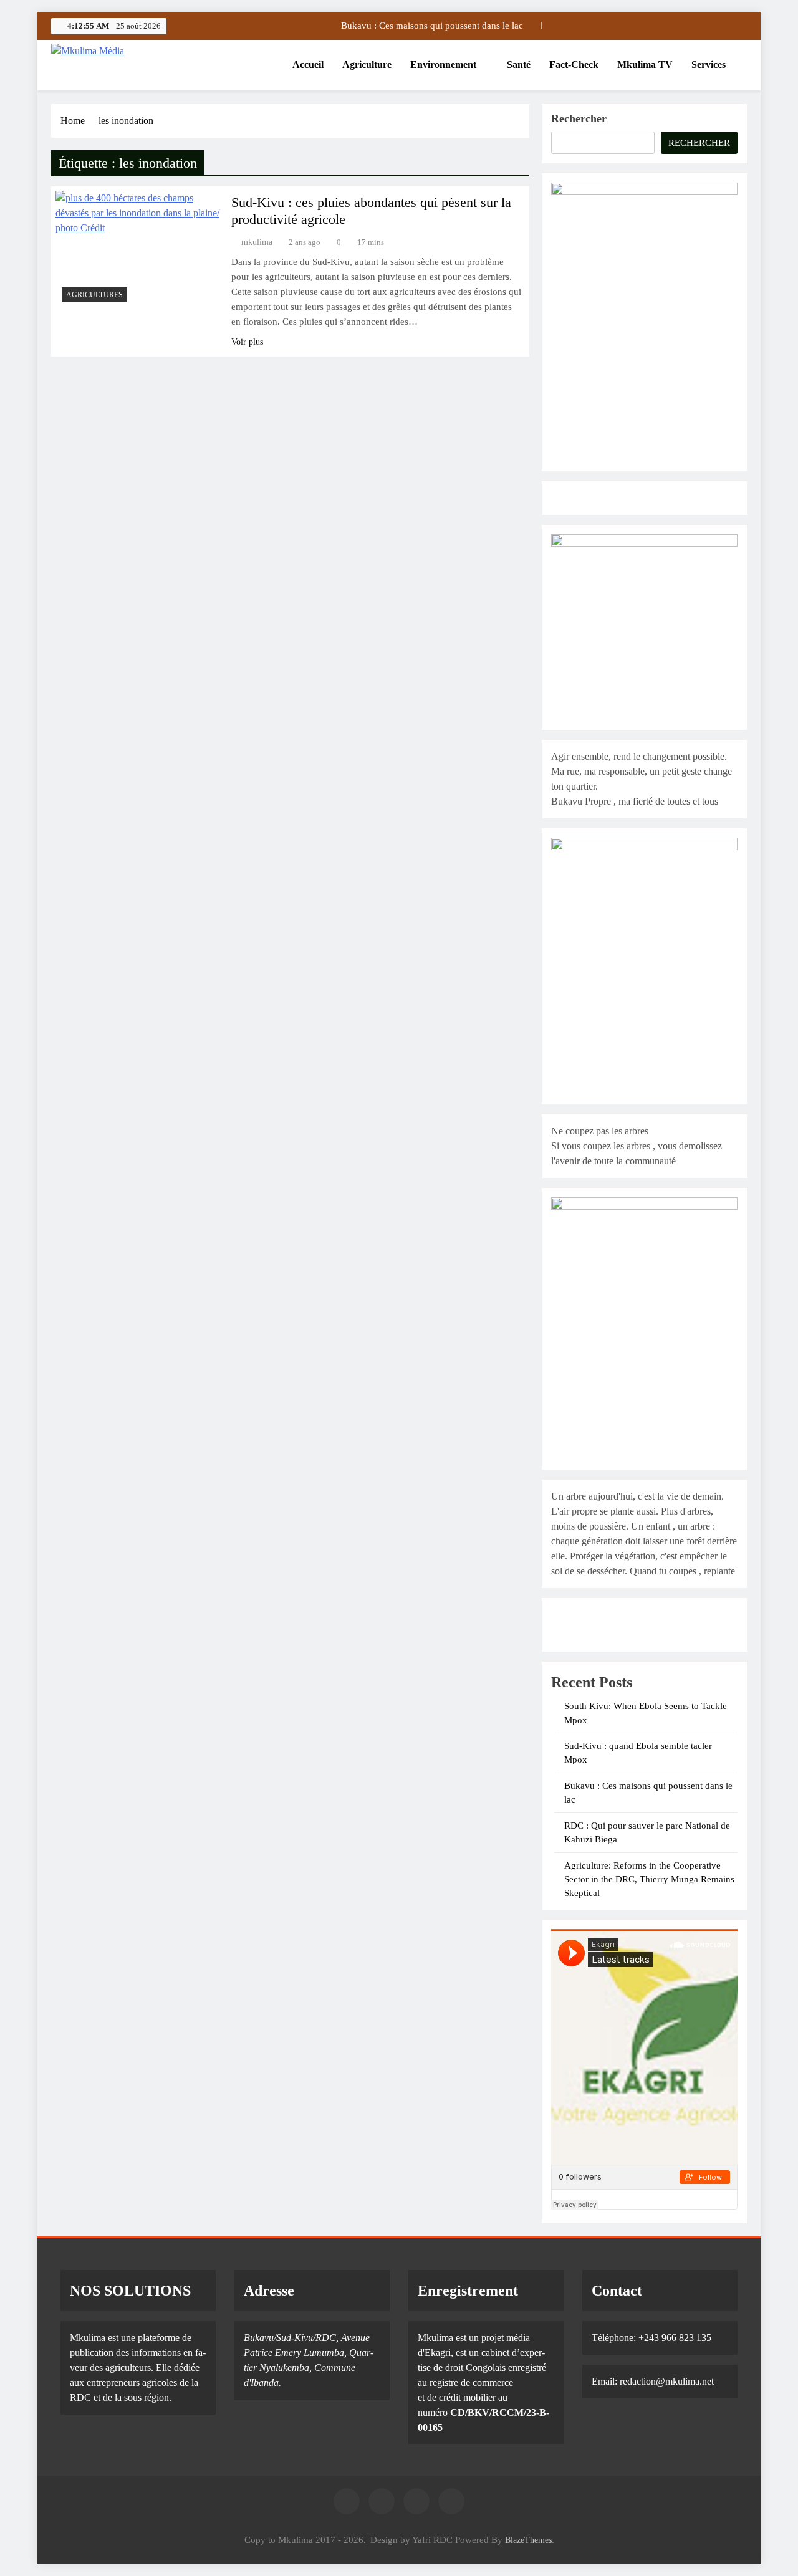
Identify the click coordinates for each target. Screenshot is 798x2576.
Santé (519, 65)
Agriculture (367, 65)
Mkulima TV (645, 65)
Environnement (443, 65)
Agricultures (94, 295)
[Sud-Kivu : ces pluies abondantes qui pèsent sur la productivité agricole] (138, 249)
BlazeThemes (528, 2540)
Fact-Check (574, 65)
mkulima (257, 242)
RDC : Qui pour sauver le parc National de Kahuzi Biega (412, 26)
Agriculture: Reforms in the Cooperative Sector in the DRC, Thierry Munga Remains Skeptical (649, 1879)
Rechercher (579, 118)
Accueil (308, 65)
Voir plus (247, 342)
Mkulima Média (117, 72)
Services (709, 65)
